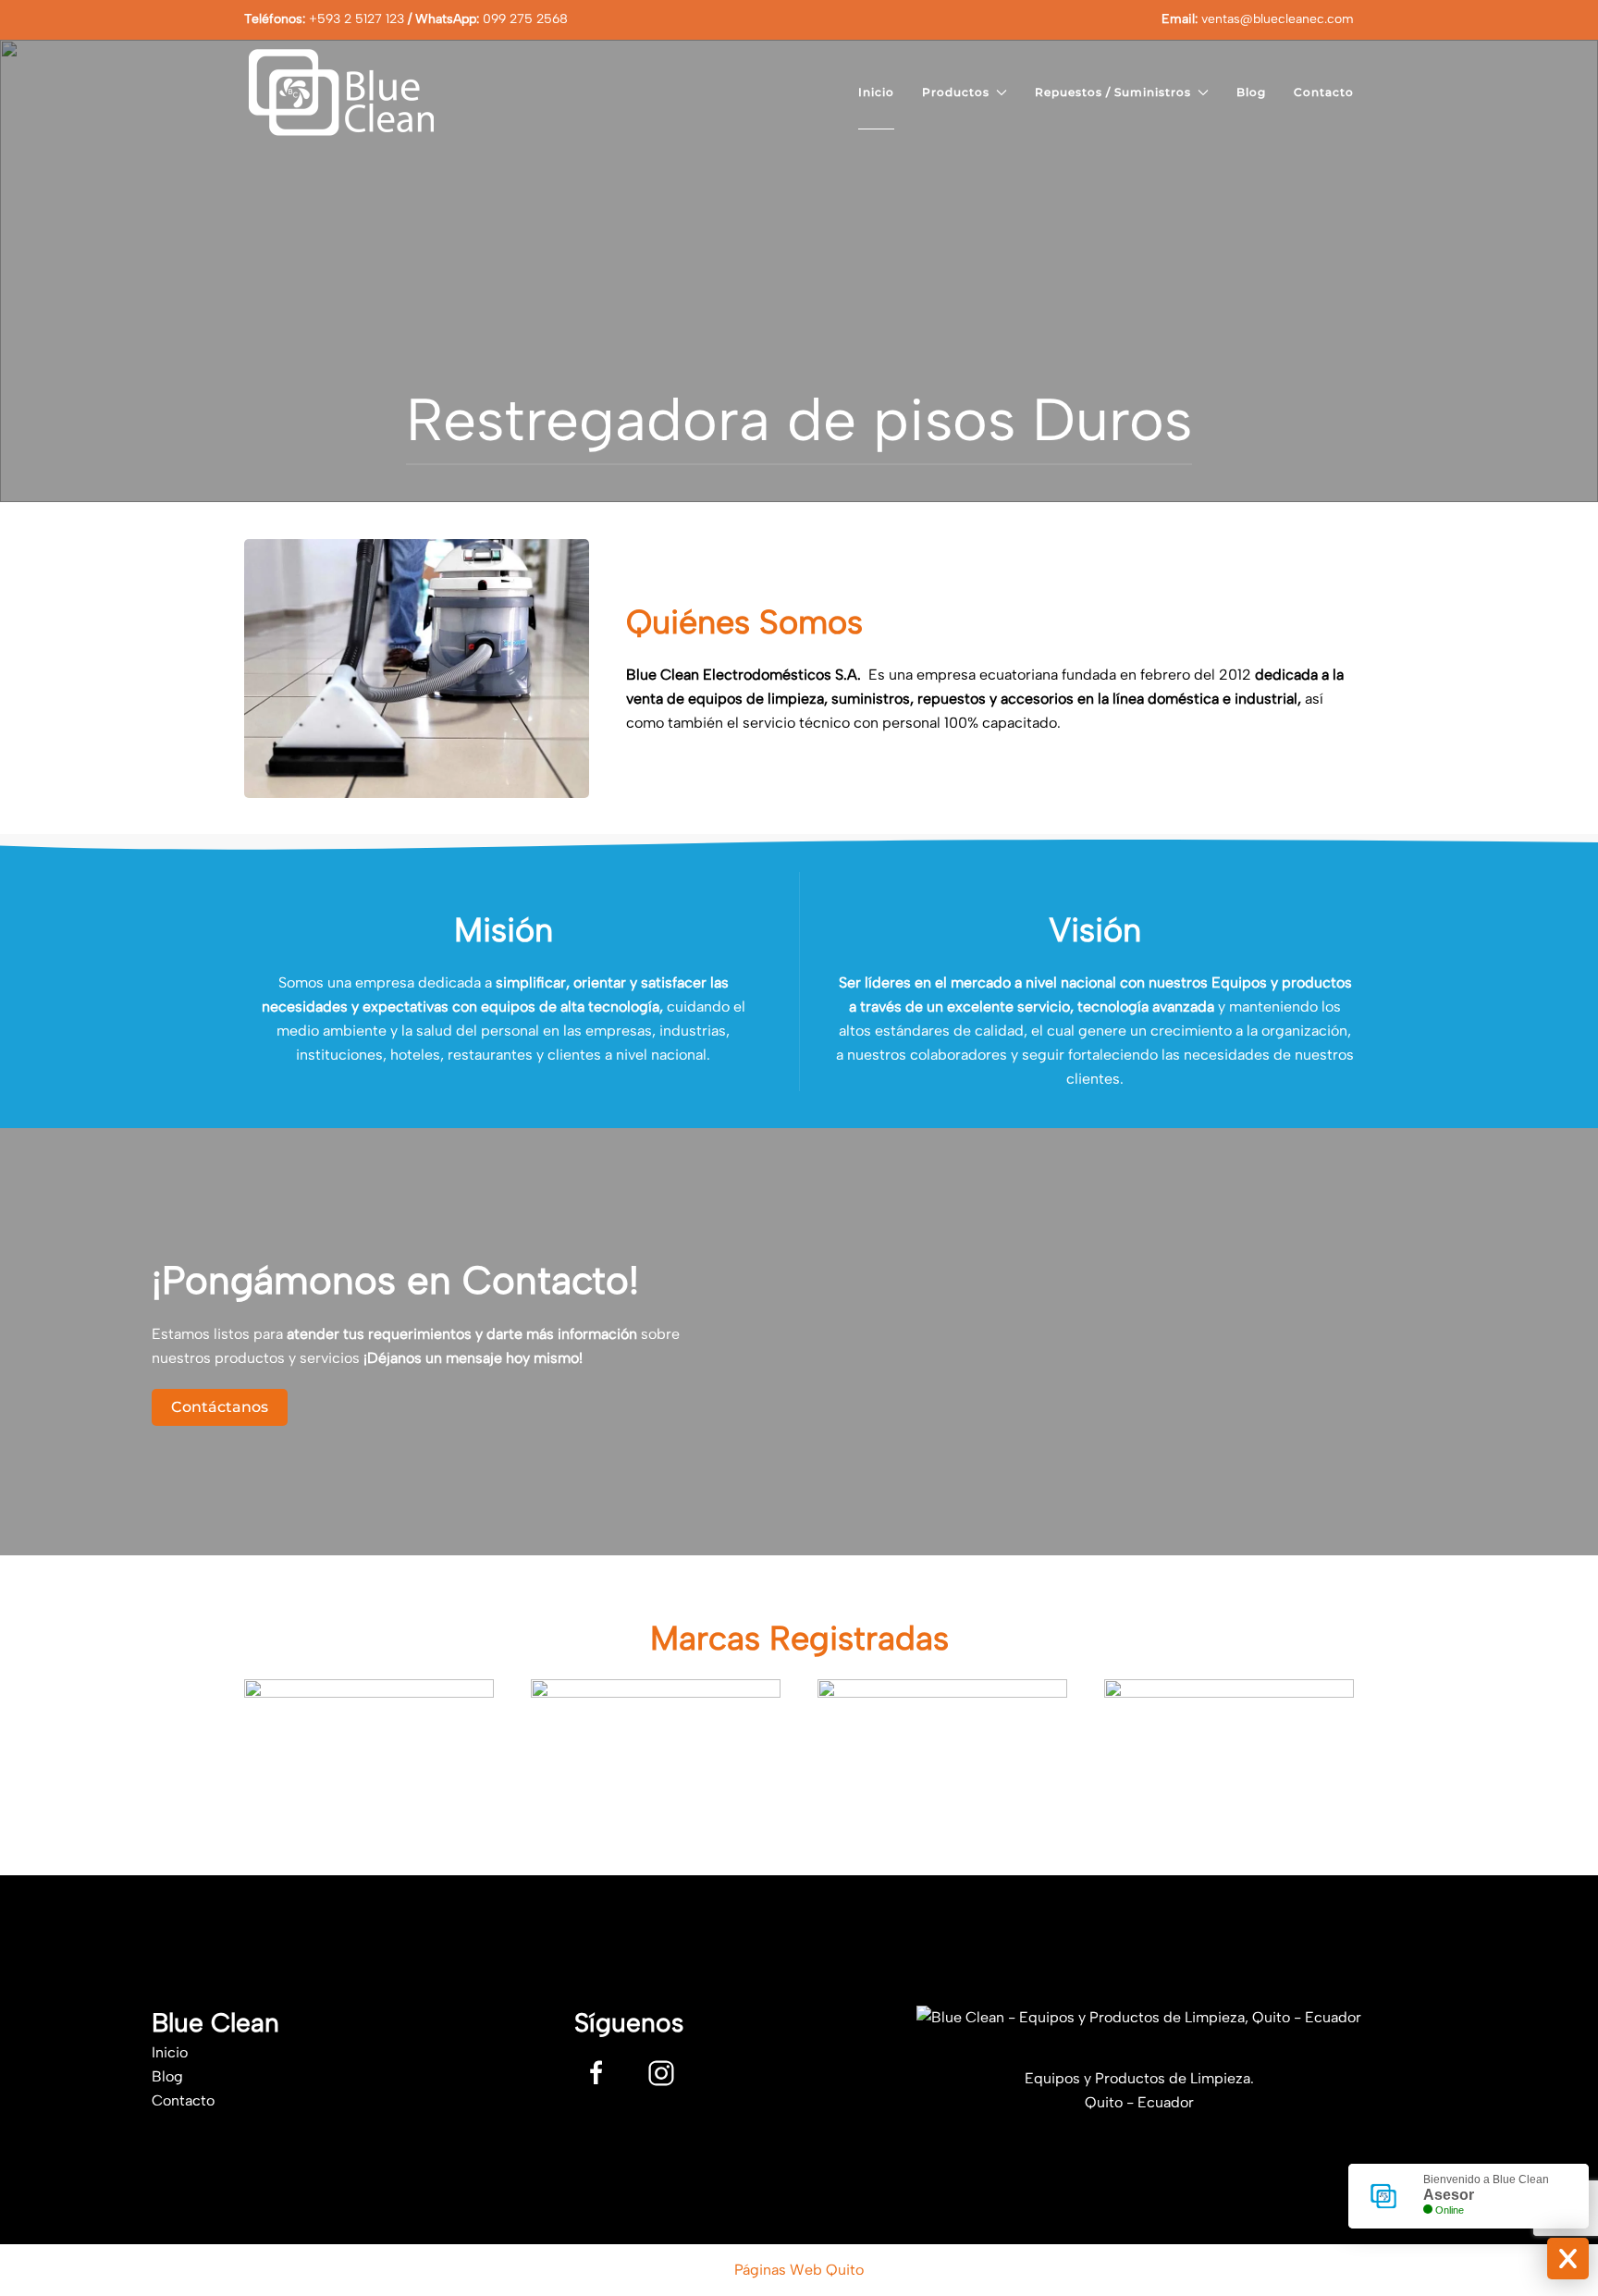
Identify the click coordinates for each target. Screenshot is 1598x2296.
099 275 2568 (525, 19)
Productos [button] (956, 92)
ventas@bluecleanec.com (1278, 19)
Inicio (876, 92)
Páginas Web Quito (799, 2270)
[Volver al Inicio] (339, 92)
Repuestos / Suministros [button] (1113, 92)
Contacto (1324, 92)
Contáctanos (220, 1407)
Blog (1251, 92)
